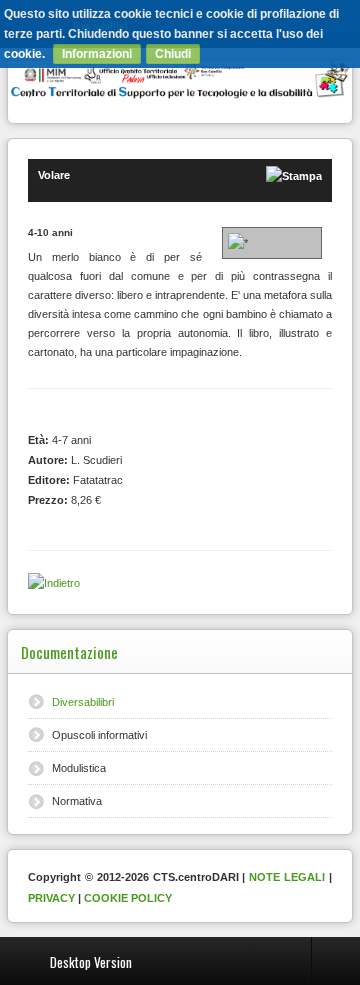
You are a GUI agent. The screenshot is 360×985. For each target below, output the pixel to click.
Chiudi (173, 54)
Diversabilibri (83, 702)
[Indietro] (54, 582)
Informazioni (97, 54)
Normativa (77, 801)
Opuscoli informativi (99, 735)
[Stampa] (294, 175)
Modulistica (79, 768)
